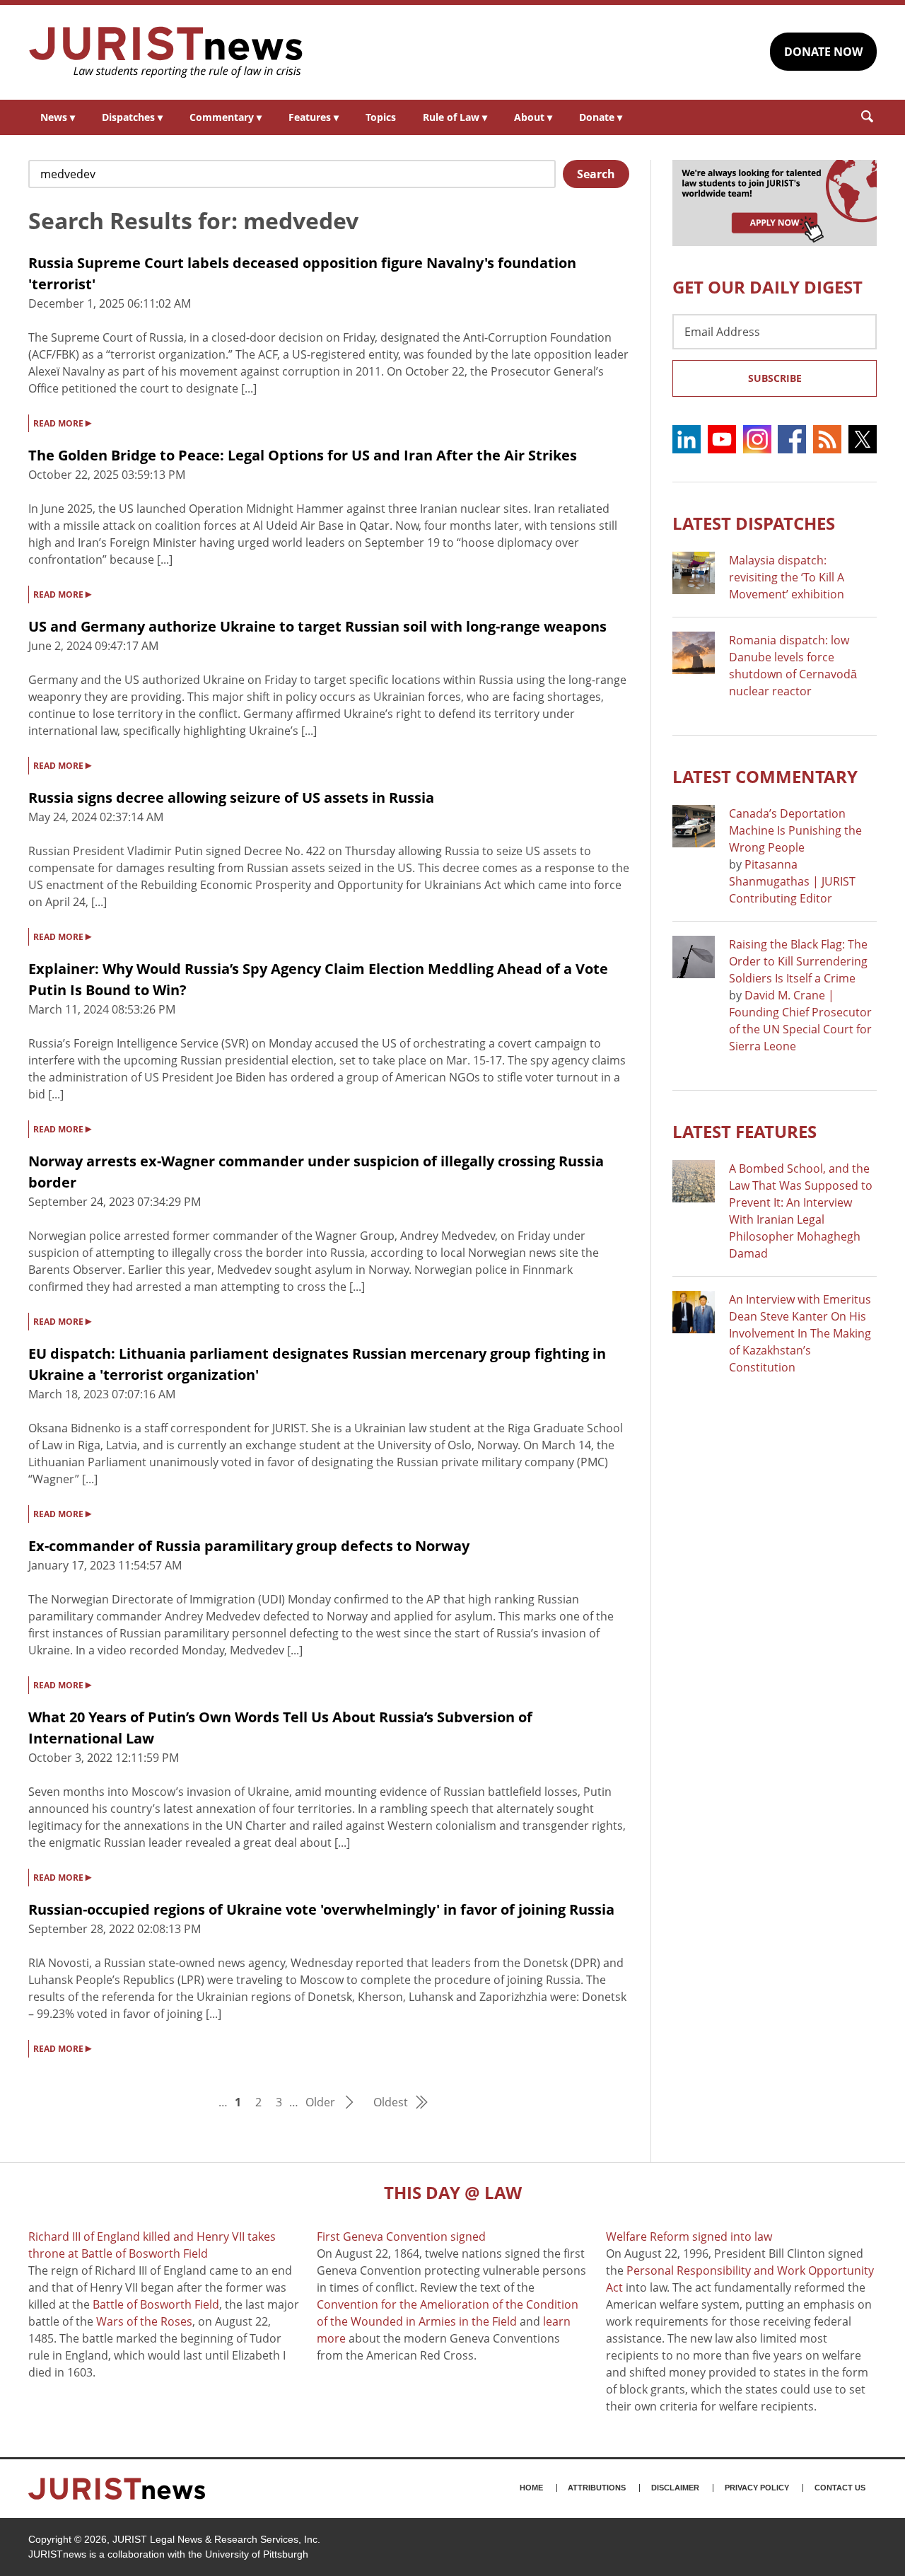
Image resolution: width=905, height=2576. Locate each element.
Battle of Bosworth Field (156, 2304)
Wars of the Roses (144, 2321)
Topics (381, 117)
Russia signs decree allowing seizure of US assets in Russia (231, 797)
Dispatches (132, 117)
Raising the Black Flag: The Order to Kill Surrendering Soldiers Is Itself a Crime (798, 961)
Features (314, 117)
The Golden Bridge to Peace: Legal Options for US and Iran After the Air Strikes (303, 455)
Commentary (226, 117)
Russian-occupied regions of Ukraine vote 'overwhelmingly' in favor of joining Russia (321, 1909)
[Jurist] (166, 52)
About (533, 117)
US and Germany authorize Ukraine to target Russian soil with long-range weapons (317, 626)
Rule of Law (455, 117)
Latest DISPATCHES (754, 523)
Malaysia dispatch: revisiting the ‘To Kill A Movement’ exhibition (787, 577)
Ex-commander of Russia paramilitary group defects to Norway (249, 1546)
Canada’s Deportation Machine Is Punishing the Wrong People (795, 830)
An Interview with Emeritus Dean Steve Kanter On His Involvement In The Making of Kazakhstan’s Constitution (800, 1333)
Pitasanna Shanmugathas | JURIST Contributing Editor (792, 881)
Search (596, 174)
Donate (601, 117)
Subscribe (775, 378)
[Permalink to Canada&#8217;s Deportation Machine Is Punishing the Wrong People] (694, 826)
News (58, 117)
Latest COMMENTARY (765, 776)
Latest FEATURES (745, 1131)
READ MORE (62, 422)
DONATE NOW (823, 52)
